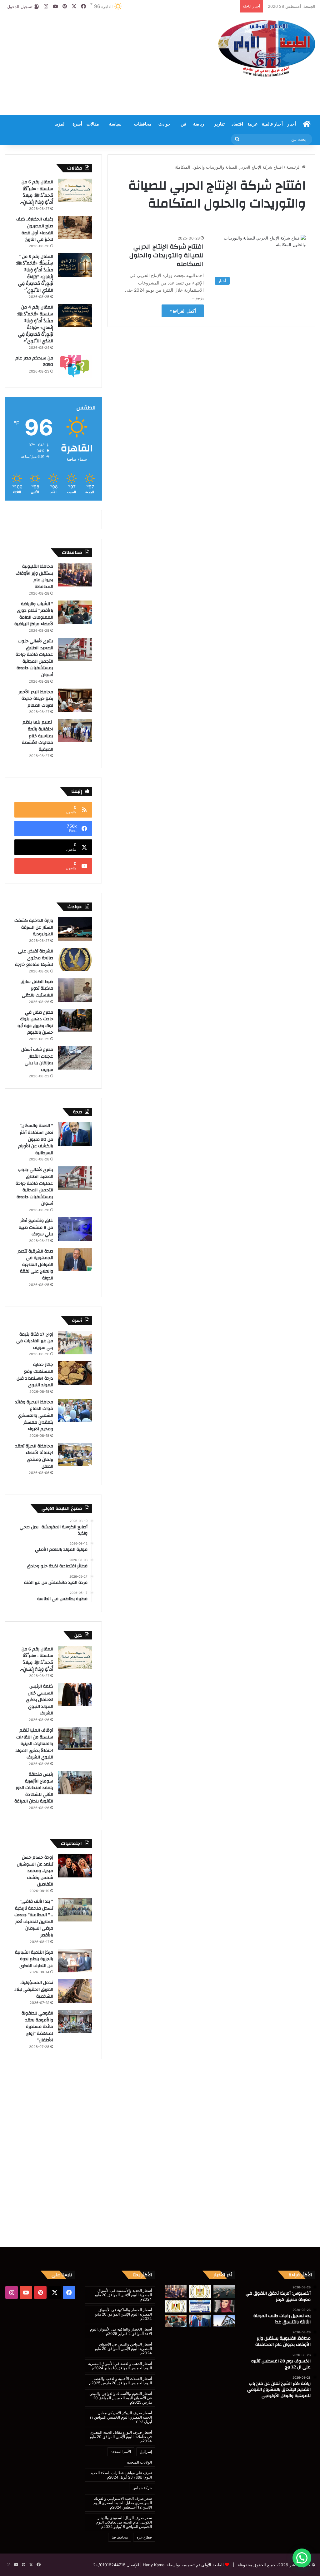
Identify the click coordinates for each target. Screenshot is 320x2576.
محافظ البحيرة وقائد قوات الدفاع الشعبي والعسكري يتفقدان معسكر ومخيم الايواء (34, 1416)
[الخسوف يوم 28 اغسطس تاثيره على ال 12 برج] (224, 2306)
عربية (252, 124)
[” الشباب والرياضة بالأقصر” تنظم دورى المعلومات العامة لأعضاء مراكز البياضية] (75, 612)
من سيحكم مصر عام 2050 (34, 362)
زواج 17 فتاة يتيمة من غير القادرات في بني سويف (35, 1341)
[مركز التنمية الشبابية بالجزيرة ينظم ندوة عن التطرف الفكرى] (75, 1961)
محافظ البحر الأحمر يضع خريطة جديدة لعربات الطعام (36, 699)
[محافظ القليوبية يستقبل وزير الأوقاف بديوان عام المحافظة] (75, 575)
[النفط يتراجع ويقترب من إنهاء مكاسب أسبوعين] (224, 2321)
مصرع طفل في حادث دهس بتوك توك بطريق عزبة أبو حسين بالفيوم (35, 1023)
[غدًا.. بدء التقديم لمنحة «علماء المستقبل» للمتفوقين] (176, 2306)
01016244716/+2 (109, 2565)
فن (183, 124)
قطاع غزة (144, 2537)
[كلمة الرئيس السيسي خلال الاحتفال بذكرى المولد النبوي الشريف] (75, 1695)
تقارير (219, 124)
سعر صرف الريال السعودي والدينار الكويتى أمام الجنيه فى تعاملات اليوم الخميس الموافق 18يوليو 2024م (124, 2522)
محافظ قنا (120, 2537)
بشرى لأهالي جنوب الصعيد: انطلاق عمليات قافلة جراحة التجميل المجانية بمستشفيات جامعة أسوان (34, 658)
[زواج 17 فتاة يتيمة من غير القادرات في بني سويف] (75, 1343)
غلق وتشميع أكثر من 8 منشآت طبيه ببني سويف (36, 1227)
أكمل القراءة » (183, 311)
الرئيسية (294, 167)
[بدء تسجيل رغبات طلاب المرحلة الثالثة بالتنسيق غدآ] (200, 2291)
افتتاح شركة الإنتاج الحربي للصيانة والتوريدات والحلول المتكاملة (167, 255)
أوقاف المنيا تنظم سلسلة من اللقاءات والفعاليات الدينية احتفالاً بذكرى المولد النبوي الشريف (34, 1744)
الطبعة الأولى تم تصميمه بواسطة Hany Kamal (183, 2565)
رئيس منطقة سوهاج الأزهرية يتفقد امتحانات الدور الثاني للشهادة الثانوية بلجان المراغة (34, 1788)
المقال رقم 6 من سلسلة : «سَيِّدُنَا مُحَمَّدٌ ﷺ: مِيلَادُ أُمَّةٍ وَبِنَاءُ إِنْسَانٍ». (37, 192)
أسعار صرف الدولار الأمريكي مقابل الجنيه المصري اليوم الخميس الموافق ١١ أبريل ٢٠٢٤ (121, 2417)
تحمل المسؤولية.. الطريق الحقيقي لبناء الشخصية (34, 1989)
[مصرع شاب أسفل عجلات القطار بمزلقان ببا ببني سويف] (75, 1058)
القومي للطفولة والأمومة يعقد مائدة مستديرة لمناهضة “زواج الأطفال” (37, 2027)
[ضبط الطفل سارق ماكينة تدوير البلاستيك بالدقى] (75, 990)
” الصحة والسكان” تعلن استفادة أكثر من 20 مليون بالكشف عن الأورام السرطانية (36, 1139)
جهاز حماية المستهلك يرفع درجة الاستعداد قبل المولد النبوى (35, 1375)
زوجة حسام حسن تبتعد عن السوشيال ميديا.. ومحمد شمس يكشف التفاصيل (35, 1871)
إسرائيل (146, 2452)
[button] (302, 2558)
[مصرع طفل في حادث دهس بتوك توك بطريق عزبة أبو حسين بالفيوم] (75, 1021)
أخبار (292, 124)
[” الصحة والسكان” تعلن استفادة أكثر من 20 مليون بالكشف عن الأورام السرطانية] (75, 1134)
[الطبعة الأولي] (267, 48)
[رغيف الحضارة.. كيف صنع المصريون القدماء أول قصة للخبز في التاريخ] (75, 227)
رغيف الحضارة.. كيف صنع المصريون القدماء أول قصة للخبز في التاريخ (35, 229)
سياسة (115, 124)
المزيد (60, 124)
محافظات (143, 124)
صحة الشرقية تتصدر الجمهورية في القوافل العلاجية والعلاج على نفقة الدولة (35, 1265)
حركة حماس (142, 2488)
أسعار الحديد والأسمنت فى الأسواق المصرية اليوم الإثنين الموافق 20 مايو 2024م (123, 2295)
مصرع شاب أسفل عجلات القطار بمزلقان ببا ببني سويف (37, 1060)
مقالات (93, 124)
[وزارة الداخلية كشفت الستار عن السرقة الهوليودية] (75, 929)
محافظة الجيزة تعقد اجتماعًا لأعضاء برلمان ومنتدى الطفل (34, 1456)
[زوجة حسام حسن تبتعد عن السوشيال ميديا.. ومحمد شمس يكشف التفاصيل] (75, 1866)
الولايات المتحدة (140, 2462)
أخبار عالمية (272, 124)
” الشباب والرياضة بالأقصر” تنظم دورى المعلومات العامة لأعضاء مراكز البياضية (34, 614)
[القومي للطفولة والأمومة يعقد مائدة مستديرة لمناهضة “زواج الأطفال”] (75, 2022)
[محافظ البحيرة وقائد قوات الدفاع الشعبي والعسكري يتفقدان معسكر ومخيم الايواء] (75, 1410)
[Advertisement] (105, 63)
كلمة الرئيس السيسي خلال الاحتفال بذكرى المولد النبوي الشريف (40, 1700)
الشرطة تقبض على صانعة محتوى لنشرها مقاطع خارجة (34, 958)
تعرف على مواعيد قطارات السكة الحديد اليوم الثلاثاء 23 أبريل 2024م (121, 2475)
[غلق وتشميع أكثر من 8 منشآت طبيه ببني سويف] (75, 1229)
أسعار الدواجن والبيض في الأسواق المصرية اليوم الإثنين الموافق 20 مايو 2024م (123, 2349)
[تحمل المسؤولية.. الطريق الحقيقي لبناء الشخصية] (75, 1991)
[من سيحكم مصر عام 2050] (75, 366)
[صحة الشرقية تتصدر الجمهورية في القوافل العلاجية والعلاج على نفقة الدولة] (75, 1260)
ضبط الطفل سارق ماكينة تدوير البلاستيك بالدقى (37, 989)
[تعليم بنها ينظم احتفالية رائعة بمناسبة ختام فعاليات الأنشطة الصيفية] (75, 731)
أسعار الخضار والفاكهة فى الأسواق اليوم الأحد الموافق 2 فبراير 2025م (121, 2331)
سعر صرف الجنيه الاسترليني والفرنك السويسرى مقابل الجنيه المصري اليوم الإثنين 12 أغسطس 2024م (123, 2503)
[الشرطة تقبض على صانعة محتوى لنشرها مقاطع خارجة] (75, 959)
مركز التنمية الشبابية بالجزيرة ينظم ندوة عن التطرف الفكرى (34, 1959)
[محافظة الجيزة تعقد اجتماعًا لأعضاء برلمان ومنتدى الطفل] (75, 1454)
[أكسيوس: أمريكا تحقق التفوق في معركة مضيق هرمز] (224, 2291)
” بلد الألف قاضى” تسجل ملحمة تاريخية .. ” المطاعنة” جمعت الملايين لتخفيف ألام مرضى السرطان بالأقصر (34, 1918)
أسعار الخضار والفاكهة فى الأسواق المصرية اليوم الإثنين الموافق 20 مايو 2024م (123, 2314)
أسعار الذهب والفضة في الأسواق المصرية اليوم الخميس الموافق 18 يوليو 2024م (120, 2366)
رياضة (199, 124)
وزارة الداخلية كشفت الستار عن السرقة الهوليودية (34, 927)
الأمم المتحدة (121, 2452)
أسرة (77, 124)
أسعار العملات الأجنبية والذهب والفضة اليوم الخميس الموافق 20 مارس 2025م (120, 2381)
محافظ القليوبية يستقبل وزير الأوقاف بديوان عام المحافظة (34, 577)
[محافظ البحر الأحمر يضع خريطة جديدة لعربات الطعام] (75, 700)
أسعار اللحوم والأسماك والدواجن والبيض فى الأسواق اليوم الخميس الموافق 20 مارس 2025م (121, 2398)
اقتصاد (237, 124)
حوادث (165, 124)
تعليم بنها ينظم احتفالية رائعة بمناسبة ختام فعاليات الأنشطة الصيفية (37, 736)
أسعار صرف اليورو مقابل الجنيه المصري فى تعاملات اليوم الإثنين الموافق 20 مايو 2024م (121, 2437)
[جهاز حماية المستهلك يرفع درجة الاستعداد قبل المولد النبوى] (75, 1373)
